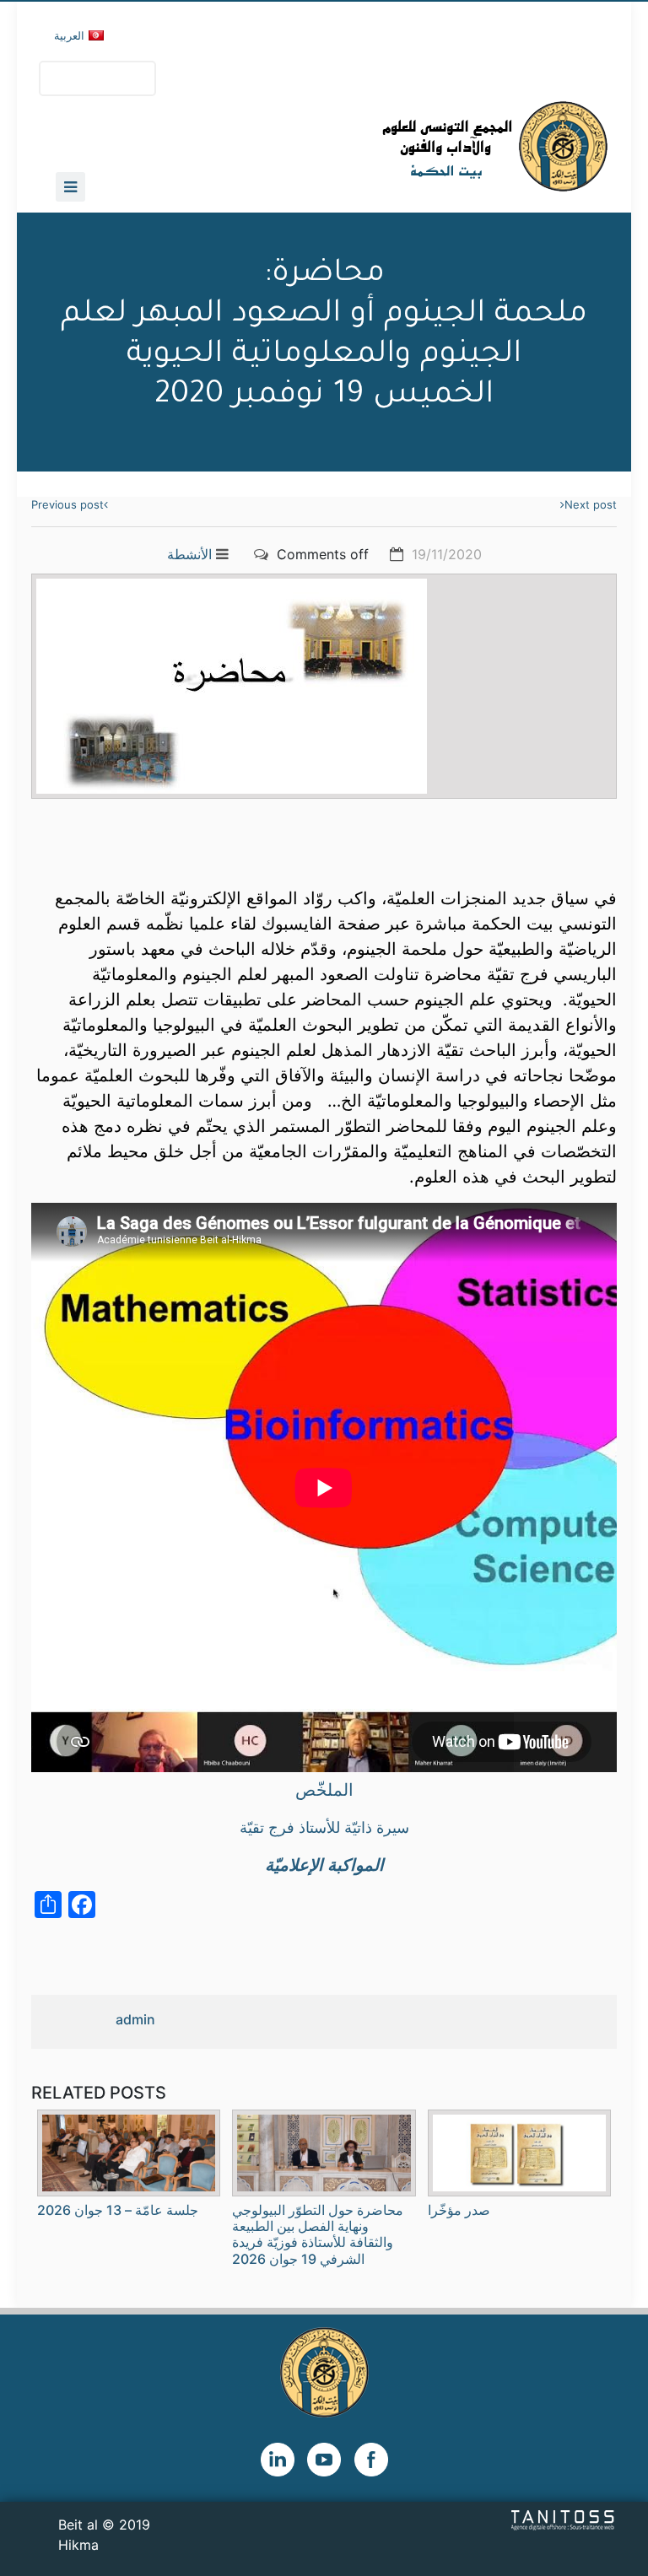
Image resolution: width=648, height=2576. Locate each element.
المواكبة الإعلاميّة (324, 1865)
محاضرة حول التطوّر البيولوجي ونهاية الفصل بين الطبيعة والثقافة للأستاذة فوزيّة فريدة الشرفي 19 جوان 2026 (318, 2234)
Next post (591, 504)
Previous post (67, 504)
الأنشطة (189, 554)
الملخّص (324, 1790)
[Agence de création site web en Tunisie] (563, 2519)
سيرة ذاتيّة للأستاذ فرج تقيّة (324, 1827)
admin (135, 2019)
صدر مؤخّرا (459, 2210)
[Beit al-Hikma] (434, 146)
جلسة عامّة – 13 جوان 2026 (118, 2210)
